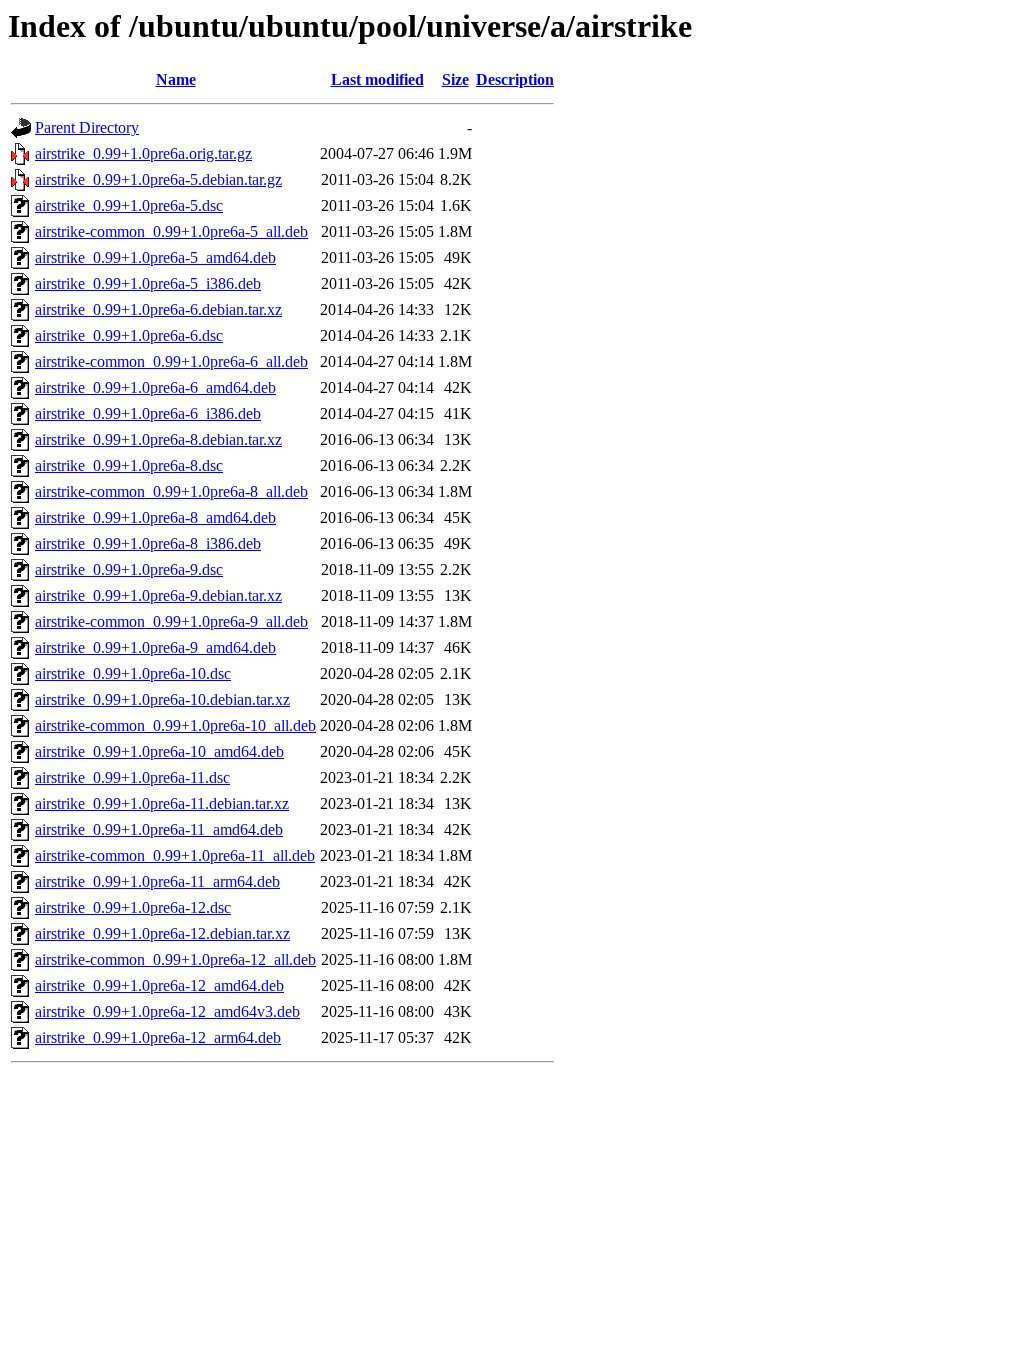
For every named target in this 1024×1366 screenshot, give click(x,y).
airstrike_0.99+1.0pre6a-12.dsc (133, 907)
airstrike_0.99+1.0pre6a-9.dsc (129, 569)
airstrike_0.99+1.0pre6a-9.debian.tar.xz (158, 595)
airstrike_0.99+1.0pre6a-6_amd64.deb (155, 387)
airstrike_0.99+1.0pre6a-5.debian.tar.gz (158, 179)
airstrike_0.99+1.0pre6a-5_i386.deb (148, 283)
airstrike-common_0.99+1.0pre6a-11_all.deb (175, 855)
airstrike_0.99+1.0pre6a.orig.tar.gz (143, 153)
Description (515, 79)
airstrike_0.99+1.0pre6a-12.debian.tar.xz (162, 933)
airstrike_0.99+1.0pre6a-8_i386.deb (148, 543)
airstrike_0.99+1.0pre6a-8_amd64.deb (155, 517)
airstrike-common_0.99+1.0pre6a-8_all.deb (171, 491)
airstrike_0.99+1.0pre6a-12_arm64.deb (158, 1037)
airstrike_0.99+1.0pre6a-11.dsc (132, 777)
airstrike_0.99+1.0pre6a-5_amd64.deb (155, 257)
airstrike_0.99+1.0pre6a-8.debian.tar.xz (158, 439)
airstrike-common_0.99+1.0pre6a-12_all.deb (175, 959)
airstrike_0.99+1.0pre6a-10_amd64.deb (159, 751)
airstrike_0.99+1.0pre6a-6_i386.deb (148, 413)
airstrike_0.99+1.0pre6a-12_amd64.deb (159, 985)
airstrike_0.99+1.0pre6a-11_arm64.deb (157, 881)
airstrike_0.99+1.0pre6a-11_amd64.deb (159, 829)
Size (455, 79)
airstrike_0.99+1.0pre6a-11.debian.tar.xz (162, 803)
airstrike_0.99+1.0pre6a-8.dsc (129, 465)
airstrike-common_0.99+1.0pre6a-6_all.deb (171, 361)
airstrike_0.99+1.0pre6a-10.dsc (133, 673)
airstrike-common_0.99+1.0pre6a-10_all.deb (175, 725)
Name (176, 79)
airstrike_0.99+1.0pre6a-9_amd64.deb (155, 647)
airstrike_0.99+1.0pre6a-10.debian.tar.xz (162, 699)
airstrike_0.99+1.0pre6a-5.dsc (129, 205)
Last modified (377, 79)
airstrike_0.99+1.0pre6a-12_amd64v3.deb (167, 1011)
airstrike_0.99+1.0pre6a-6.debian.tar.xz (158, 309)
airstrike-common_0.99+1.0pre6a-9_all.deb (171, 621)
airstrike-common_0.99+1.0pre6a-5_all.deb (171, 231)
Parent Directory (87, 127)
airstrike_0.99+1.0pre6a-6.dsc (129, 335)
